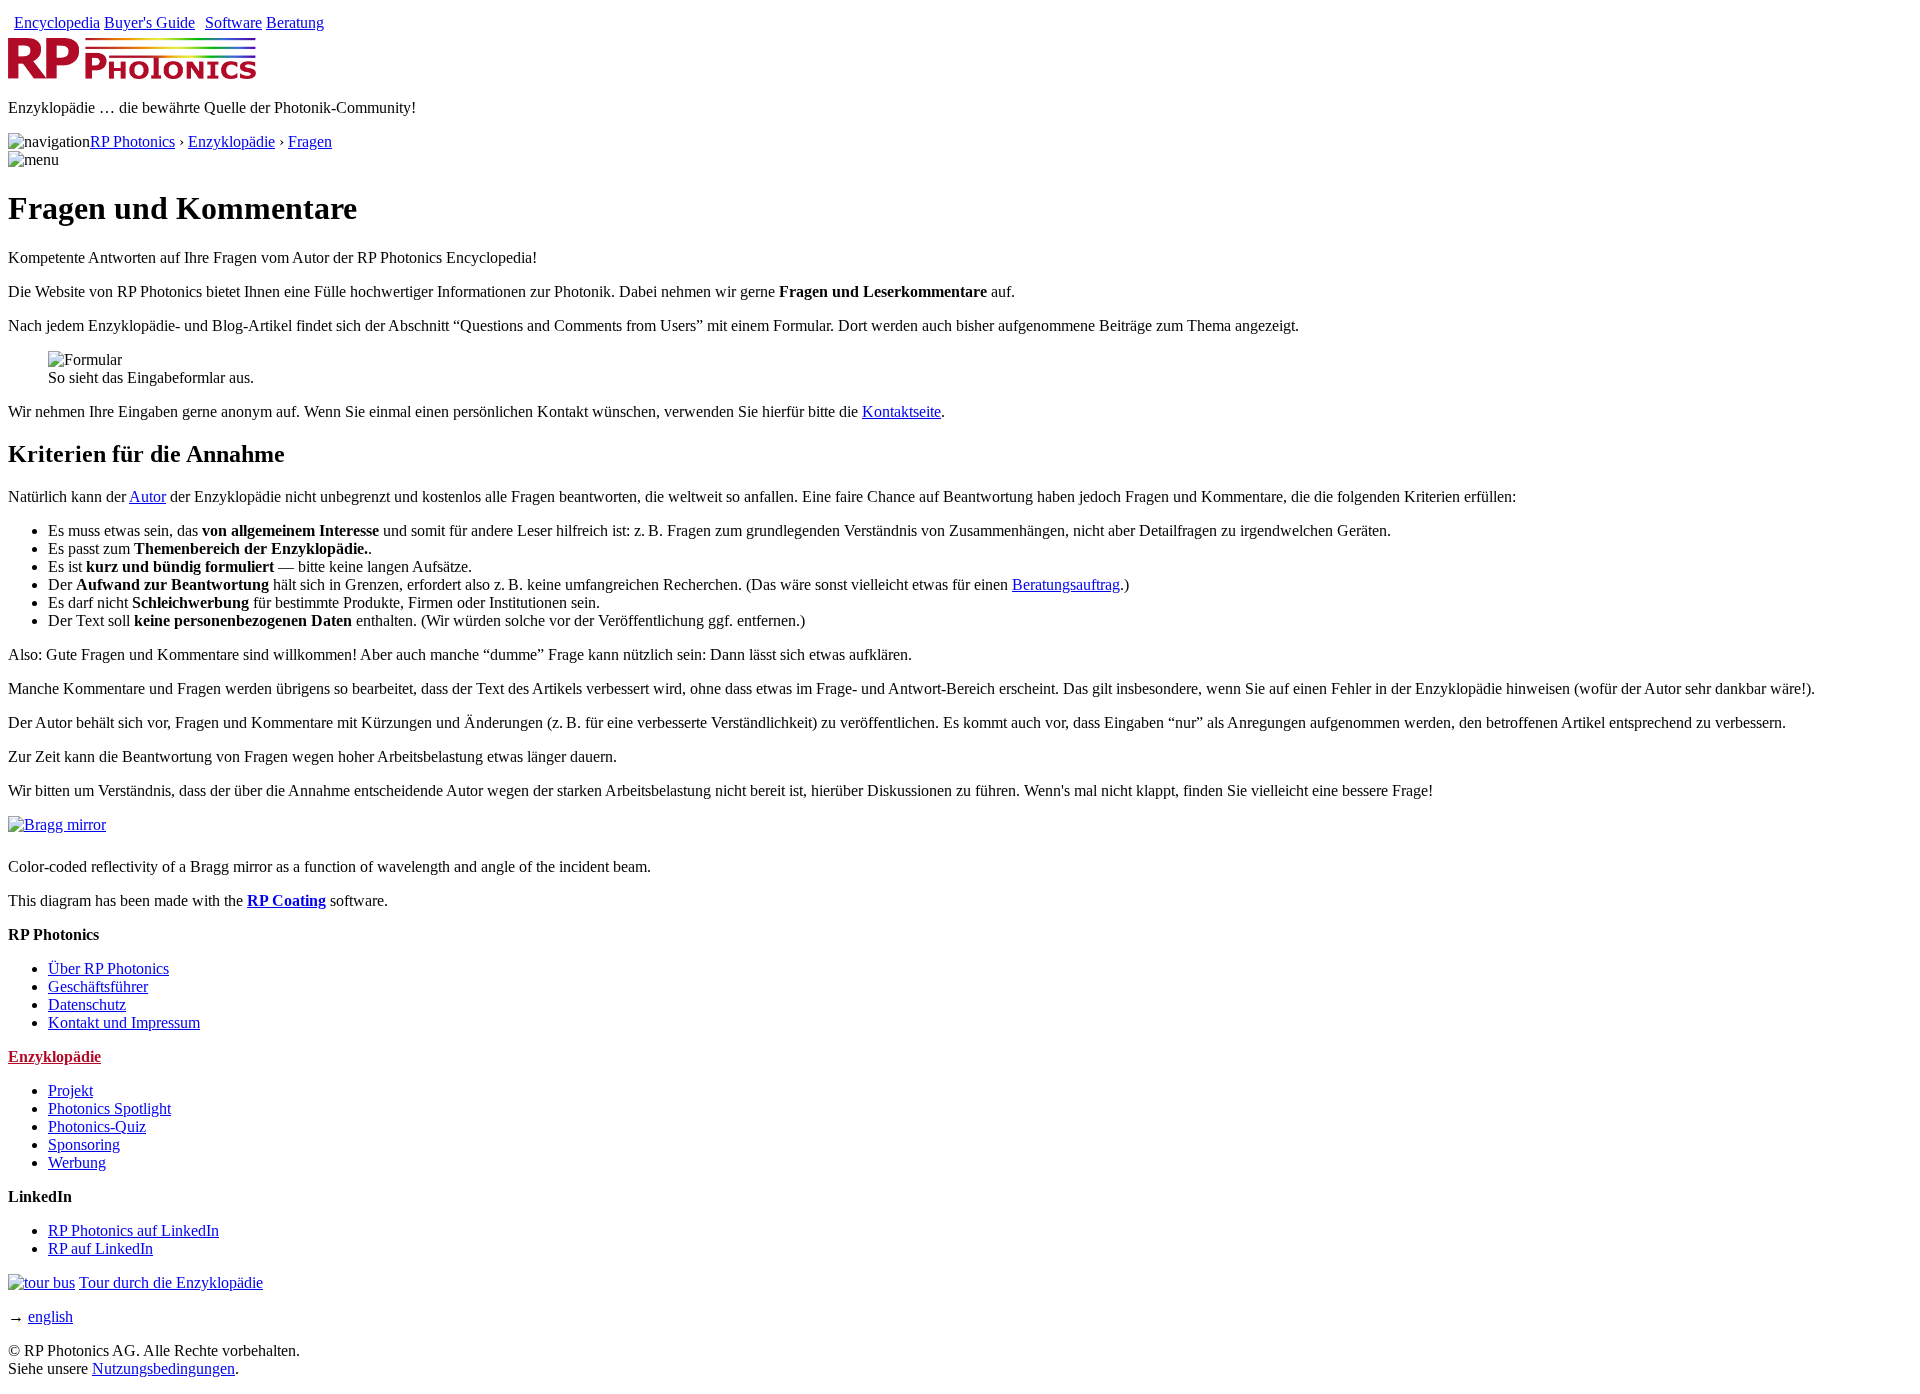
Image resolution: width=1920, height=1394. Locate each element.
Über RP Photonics (108, 968)
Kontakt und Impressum (124, 1022)
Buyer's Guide (149, 22)
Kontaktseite (901, 411)
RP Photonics (132, 141)
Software (233, 22)
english (50, 1316)
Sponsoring (84, 1144)
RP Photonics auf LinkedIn (133, 1230)
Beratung (295, 22)
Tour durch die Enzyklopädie (171, 1282)
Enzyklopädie (231, 141)
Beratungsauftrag (1066, 584)
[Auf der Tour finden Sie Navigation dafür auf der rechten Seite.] (41, 1282)
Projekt (70, 1090)
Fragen (310, 141)
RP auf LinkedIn (100, 1248)
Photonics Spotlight (109, 1108)
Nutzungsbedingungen (163, 1368)
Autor (147, 496)
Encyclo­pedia (57, 22)
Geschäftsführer (98, 986)
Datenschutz (87, 1004)
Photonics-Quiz (97, 1126)
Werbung (77, 1162)
